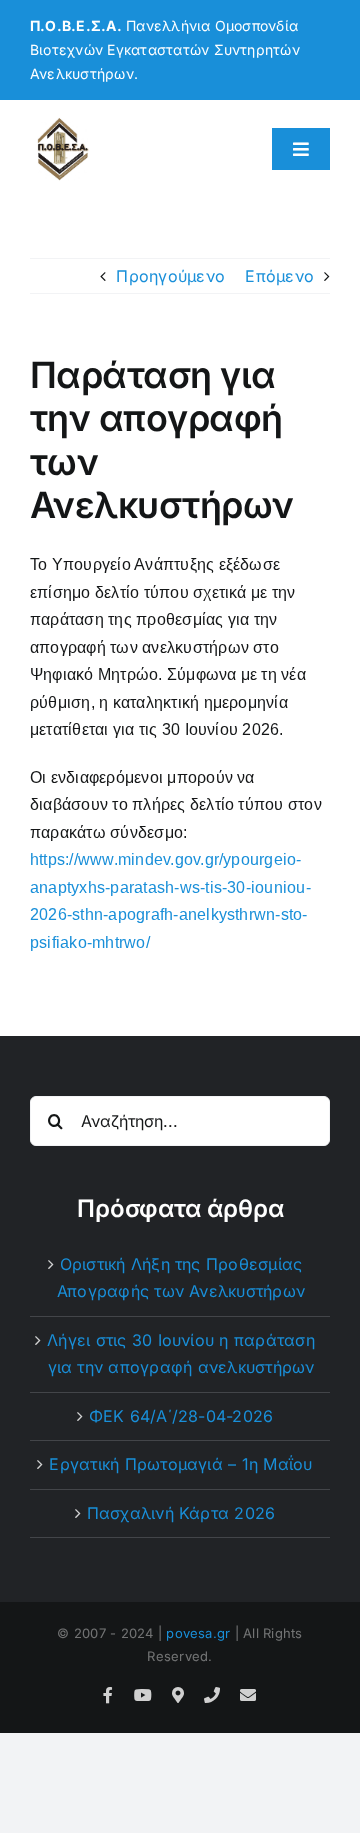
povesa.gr (198, 1633)
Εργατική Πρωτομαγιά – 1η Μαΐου (180, 1464)
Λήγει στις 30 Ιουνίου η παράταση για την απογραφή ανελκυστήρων (181, 1354)
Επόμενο (279, 276)
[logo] (63, 124)
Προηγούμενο (170, 276)
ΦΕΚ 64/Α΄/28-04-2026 (181, 1416)
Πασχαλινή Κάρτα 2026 (181, 1513)
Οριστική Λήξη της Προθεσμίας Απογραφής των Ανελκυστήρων (181, 1278)
